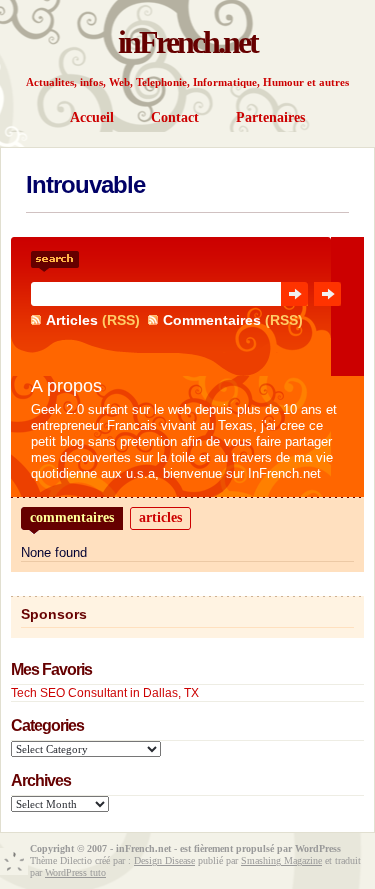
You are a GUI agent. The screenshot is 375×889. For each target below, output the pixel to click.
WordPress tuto (75, 872)
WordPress (318, 848)
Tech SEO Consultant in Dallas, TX (105, 693)
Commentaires (212, 320)
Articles (72, 320)
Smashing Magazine (281, 860)
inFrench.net (187, 42)
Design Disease (164, 860)
